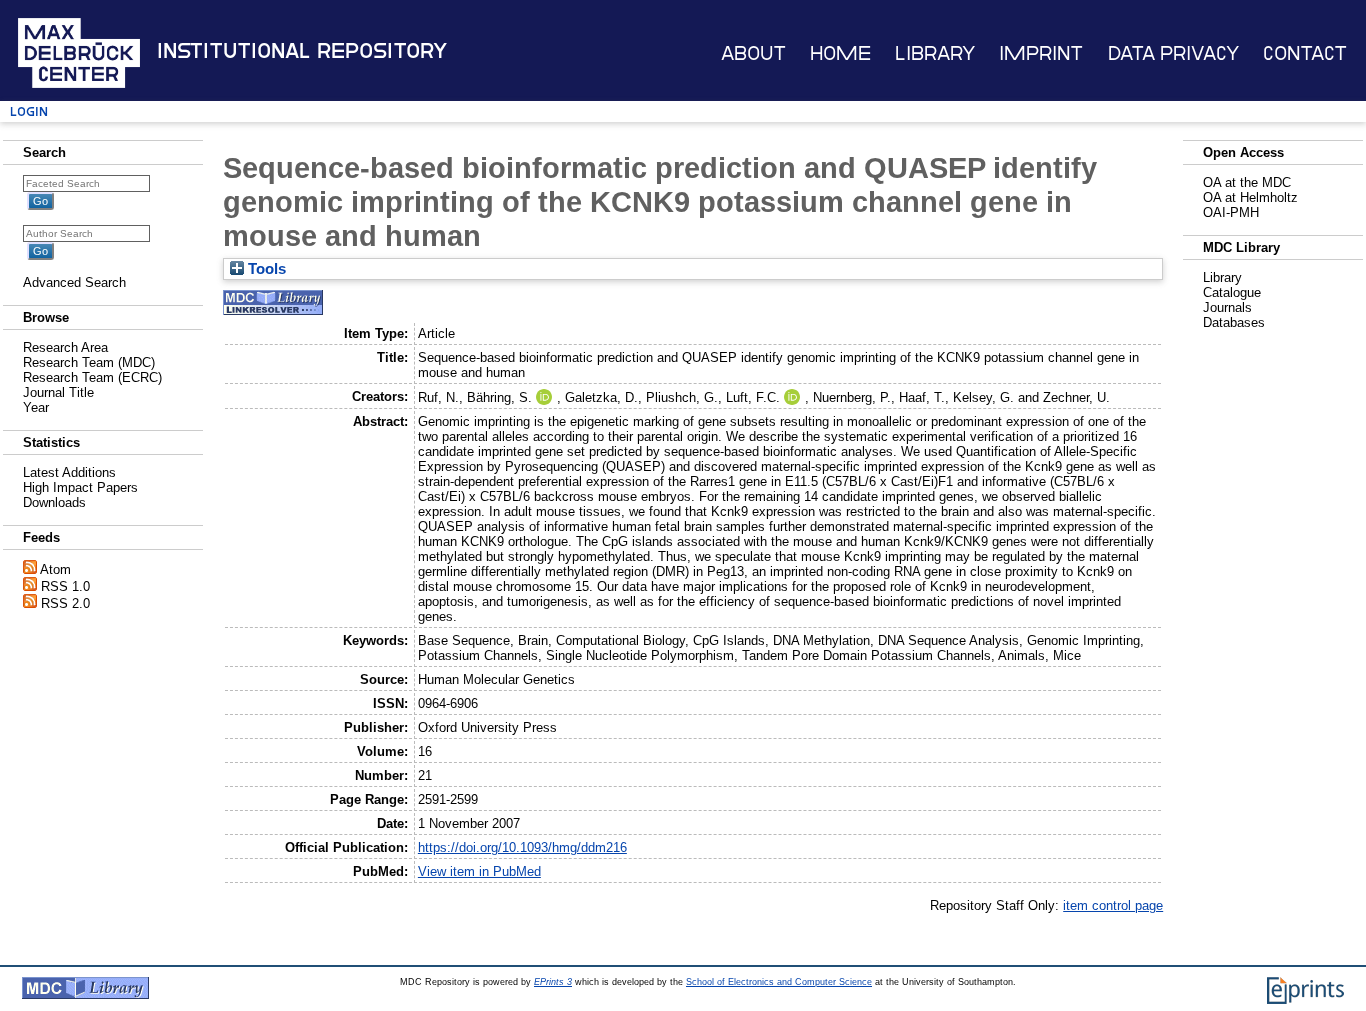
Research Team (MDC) (89, 362)
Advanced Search (74, 282)
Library (935, 53)
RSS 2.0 (65, 603)
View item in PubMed (479, 871)
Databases (1234, 322)
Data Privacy (1173, 53)
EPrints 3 (553, 982)
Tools (265, 269)
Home (840, 53)
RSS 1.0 (65, 586)
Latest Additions (69, 472)
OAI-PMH (1231, 212)
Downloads (54, 502)
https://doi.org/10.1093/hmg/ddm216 (522, 847)
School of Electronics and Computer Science (779, 982)
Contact (1305, 53)
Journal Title (58, 392)
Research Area (65, 347)
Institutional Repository (302, 51)
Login (29, 111)
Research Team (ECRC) (92, 377)
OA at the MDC (1247, 182)
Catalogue (1232, 292)
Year (36, 407)
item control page (1113, 905)
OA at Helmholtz (1250, 197)
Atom (55, 569)
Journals (1227, 307)
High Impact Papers (80, 487)
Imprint (1041, 53)
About (753, 53)
